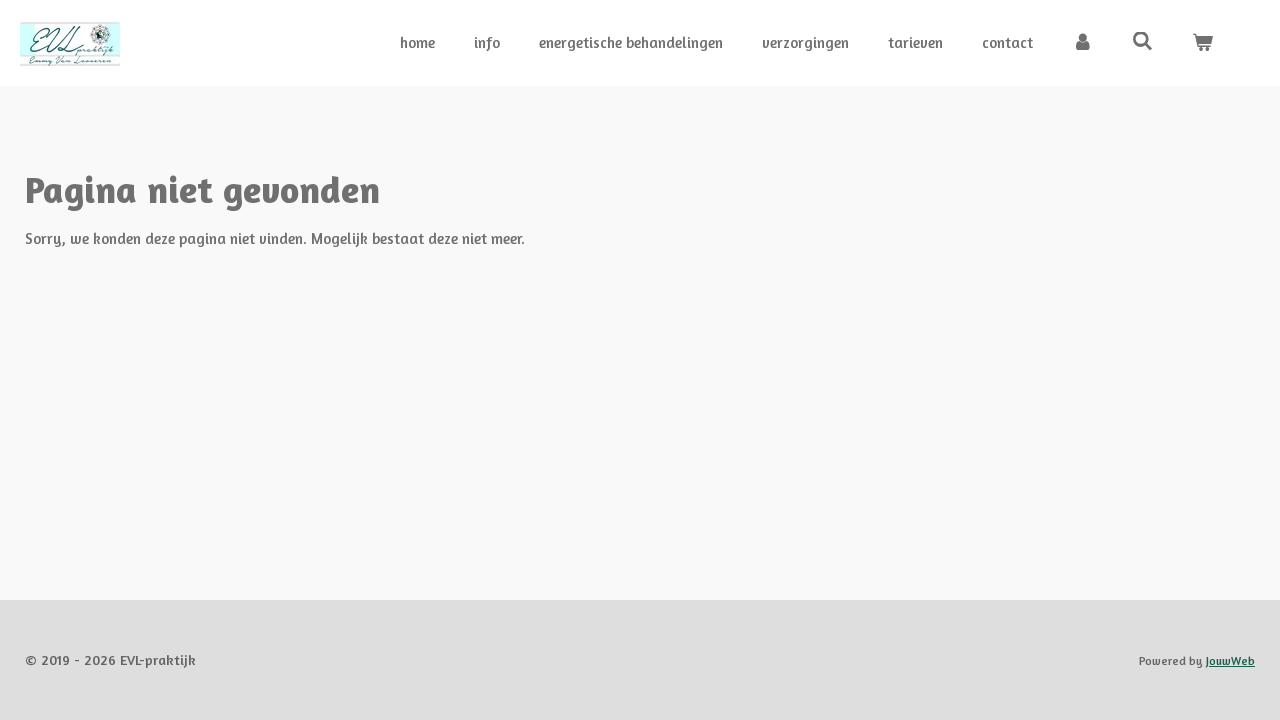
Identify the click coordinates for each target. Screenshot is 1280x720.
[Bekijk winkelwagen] (1202, 43)
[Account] (1082, 43)
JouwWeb (1230, 661)
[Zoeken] (1142, 41)
